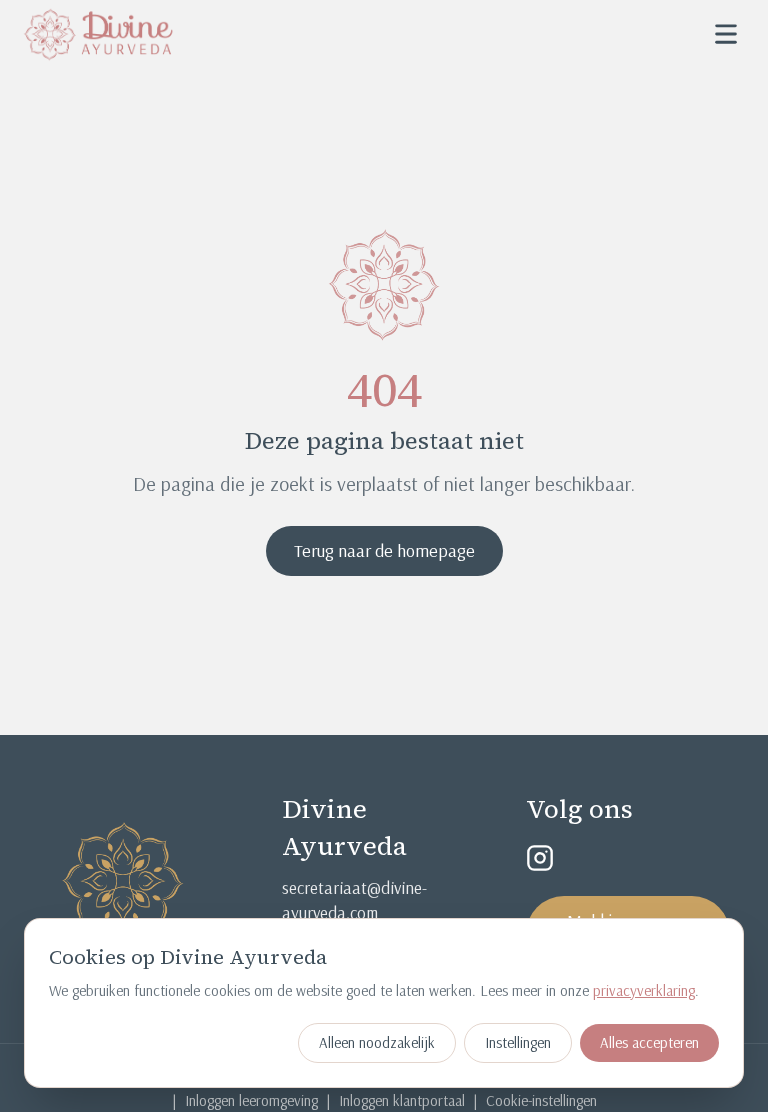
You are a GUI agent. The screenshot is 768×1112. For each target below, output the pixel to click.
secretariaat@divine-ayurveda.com (354, 900)
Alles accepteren (649, 1042)
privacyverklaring (644, 990)
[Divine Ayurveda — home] (98, 34)
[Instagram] (540, 858)
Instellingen (518, 1042)
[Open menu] (726, 34)
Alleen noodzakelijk (377, 1042)
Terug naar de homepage (384, 550)
